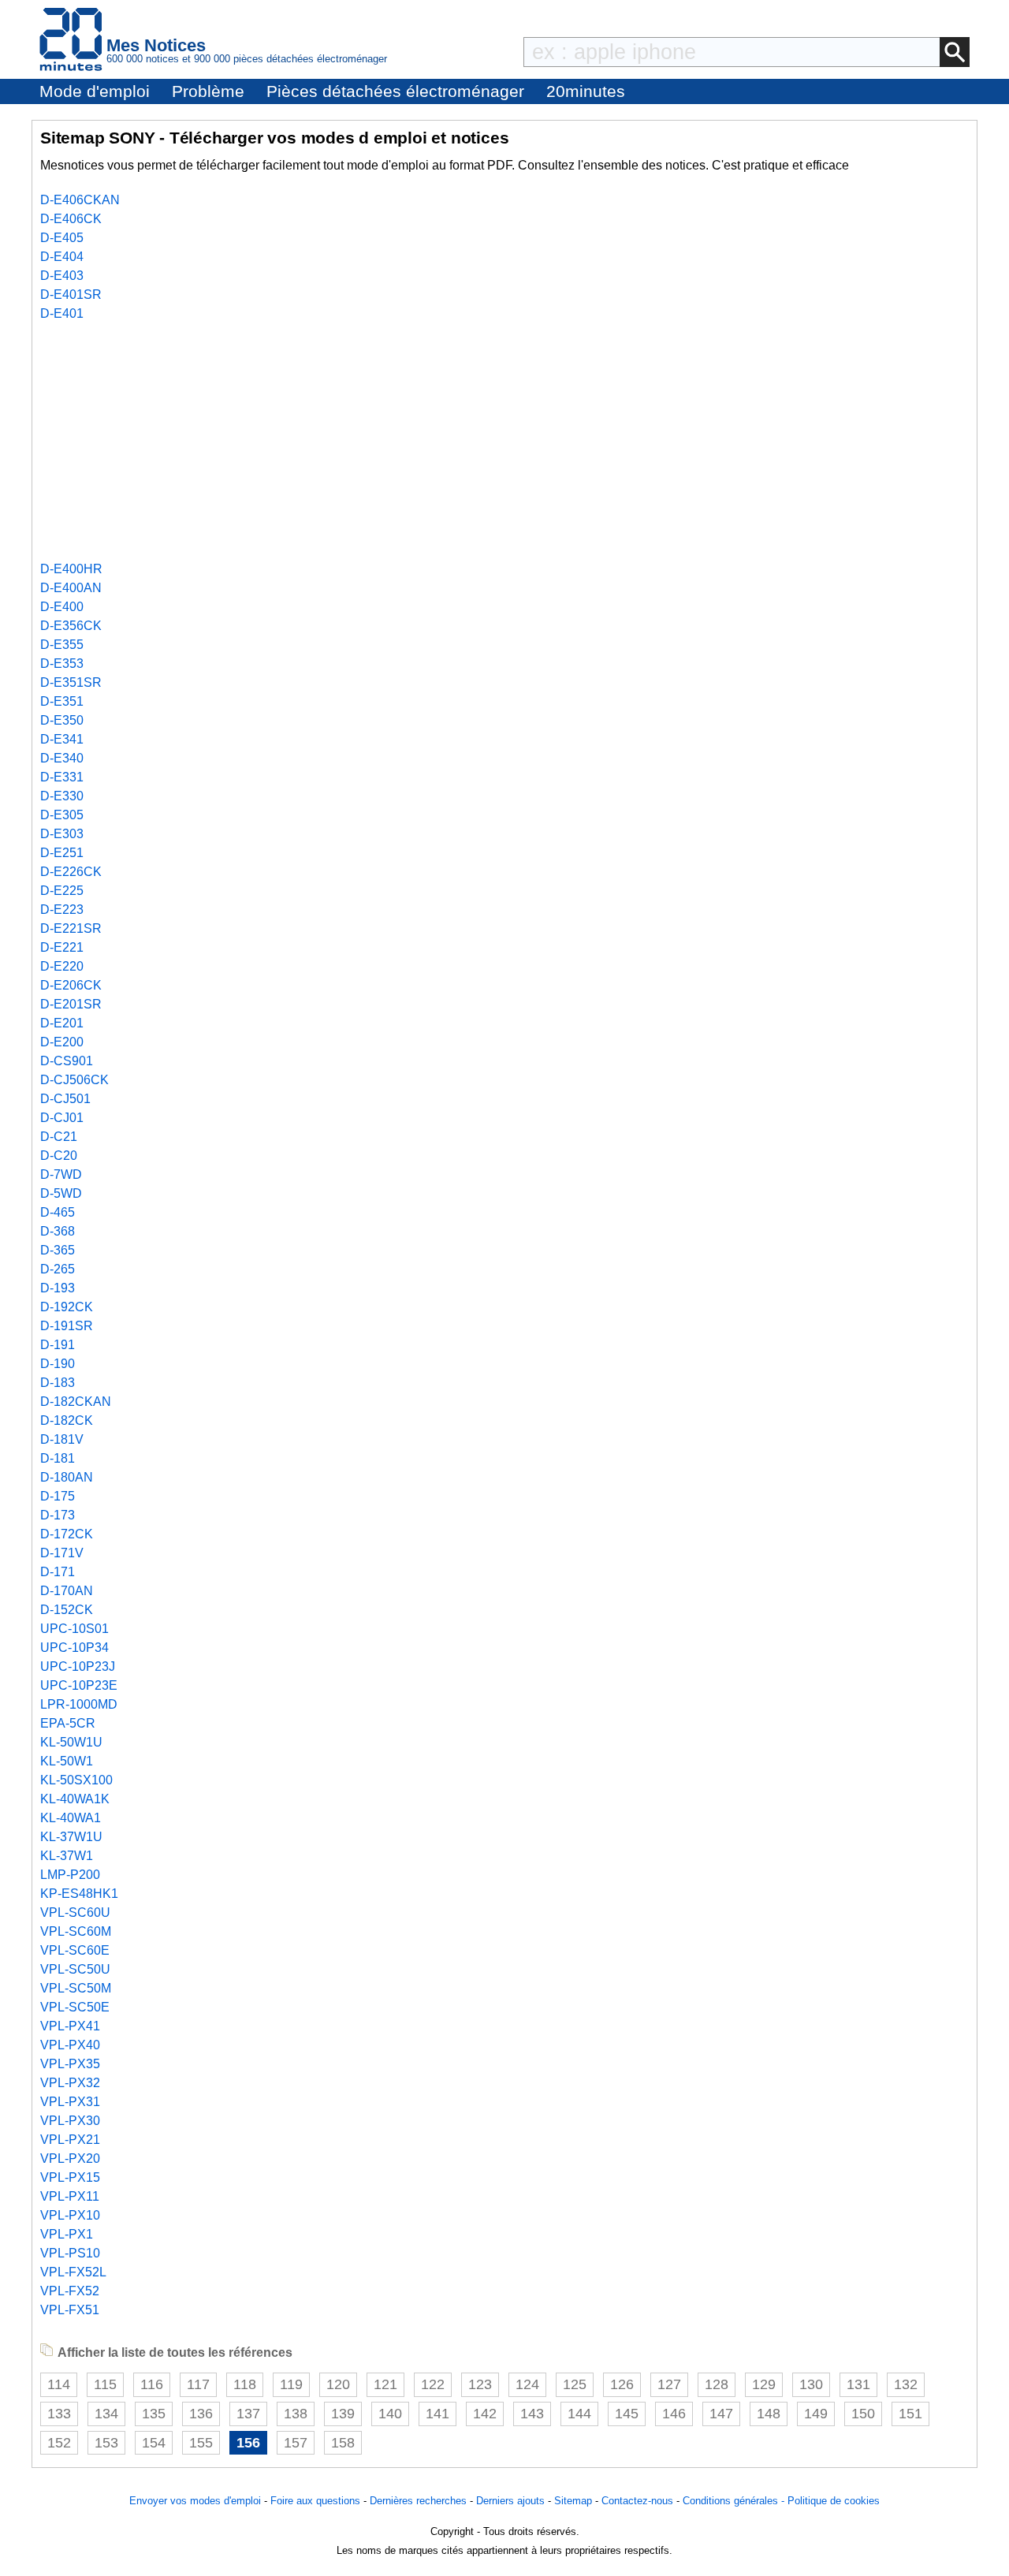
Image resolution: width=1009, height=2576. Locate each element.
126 (622, 2384)
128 (717, 2384)
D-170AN (67, 1591)
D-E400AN (71, 588)
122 (433, 2384)
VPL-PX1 (67, 2234)
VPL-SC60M (76, 1931)
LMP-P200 (70, 1875)
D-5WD (61, 1193)
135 (154, 2414)
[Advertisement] (504, 442)
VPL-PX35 (70, 2064)
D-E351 (62, 701)
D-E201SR (71, 1004)
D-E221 (62, 947)
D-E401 (62, 313)
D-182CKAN (76, 1402)
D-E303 (62, 834)
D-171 (58, 1572)
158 (343, 2443)
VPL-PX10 (70, 2215)
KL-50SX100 (76, 1780)
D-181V (62, 1439)
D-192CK (67, 1307)
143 (532, 2414)
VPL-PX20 (70, 2158)
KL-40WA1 (71, 1818)
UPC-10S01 (74, 1629)
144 (579, 2414)
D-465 (58, 1212)
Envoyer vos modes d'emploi (195, 2501)
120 (338, 2384)
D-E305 (62, 815)
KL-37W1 (67, 1856)
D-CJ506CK (74, 1080)
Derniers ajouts (510, 2501)
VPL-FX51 (70, 2310)
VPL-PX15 (70, 2177)
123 (480, 2384)
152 (59, 2443)
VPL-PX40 (70, 2045)
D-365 (58, 1250)
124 (527, 2384)
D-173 (58, 1515)
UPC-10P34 (74, 1648)
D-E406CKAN (80, 200)
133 (59, 2414)
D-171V (62, 1553)
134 (106, 2414)
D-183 (58, 1383)
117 (198, 2384)
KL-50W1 (67, 1761)
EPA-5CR (68, 1723)
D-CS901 (67, 1061)
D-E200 (62, 1042)
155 (201, 2443)
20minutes (586, 91)
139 (343, 2414)
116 (152, 2384)
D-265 (58, 1269)
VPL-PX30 (70, 2121)
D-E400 (62, 607)
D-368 (58, 1231)
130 (811, 2384)
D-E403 (62, 276)
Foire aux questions (315, 2501)
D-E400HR (71, 569)
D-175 (58, 1496)
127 (669, 2384)
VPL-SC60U (75, 1912)
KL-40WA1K (75, 1799)
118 (245, 2384)
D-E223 (62, 910)
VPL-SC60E (75, 1950)
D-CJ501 (65, 1099)
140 (390, 2414)
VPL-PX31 (70, 2102)
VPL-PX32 (70, 2083)
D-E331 (62, 777)
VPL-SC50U (75, 1969)
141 (437, 2414)
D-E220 (62, 966)
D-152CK (67, 1610)
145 (627, 2414)
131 (858, 2384)
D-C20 (59, 1156)
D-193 (58, 1288)
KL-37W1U (71, 1837)
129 (764, 2384)
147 (721, 2414)
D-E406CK (71, 219)
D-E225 (62, 891)
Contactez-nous (637, 2501)
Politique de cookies (834, 2501)
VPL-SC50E (75, 2007)
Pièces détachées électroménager (395, 91)
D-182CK (67, 1420)
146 (674, 2414)
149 (816, 2414)
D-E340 (62, 758)
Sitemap (573, 2501)
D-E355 (62, 645)
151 (910, 2414)
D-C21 (59, 1137)
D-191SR (67, 1326)
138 (296, 2414)
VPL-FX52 (70, 2291)
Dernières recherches (418, 2501)
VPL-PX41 (70, 2026)
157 (296, 2443)
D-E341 (62, 739)
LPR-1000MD (79, 1704)
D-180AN (67, 1477)
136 (201, 2414)
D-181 (58, 1458)
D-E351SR (71, 682)
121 (385, 2384)
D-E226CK (71, 872)
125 (575, 2384)
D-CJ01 (62, 1118)
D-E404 (62, 257)
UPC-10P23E (79, 1685)
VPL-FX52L (73, 2272)
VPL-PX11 (70, 2196)
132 (906, 2384)
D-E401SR (71, 295)
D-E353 (62, 664)
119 (291, 2384)
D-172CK (67, 1534)
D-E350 (62, 720)
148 (769, 2414)
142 (485, 2414)
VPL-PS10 (70, 2253)
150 (863, 2414)
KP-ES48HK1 (79, 1894)
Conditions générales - (735, 2501)
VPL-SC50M (76, 1988)
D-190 (58, 1364)
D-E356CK (71, 626)
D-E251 (62, 853)
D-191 (58, 1345)
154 (154, 2443)
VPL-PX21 (70, 2140)
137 (248, 2414)
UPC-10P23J (78, 1666)
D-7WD (61, 1174)
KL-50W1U (71, 1742)
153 (106, 2443)
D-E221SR (71, 928)
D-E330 (62, 796)
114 (59, 2384)
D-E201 (62, 1023)
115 (105, 2384)
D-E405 (62, 238)
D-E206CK (71, 985)
